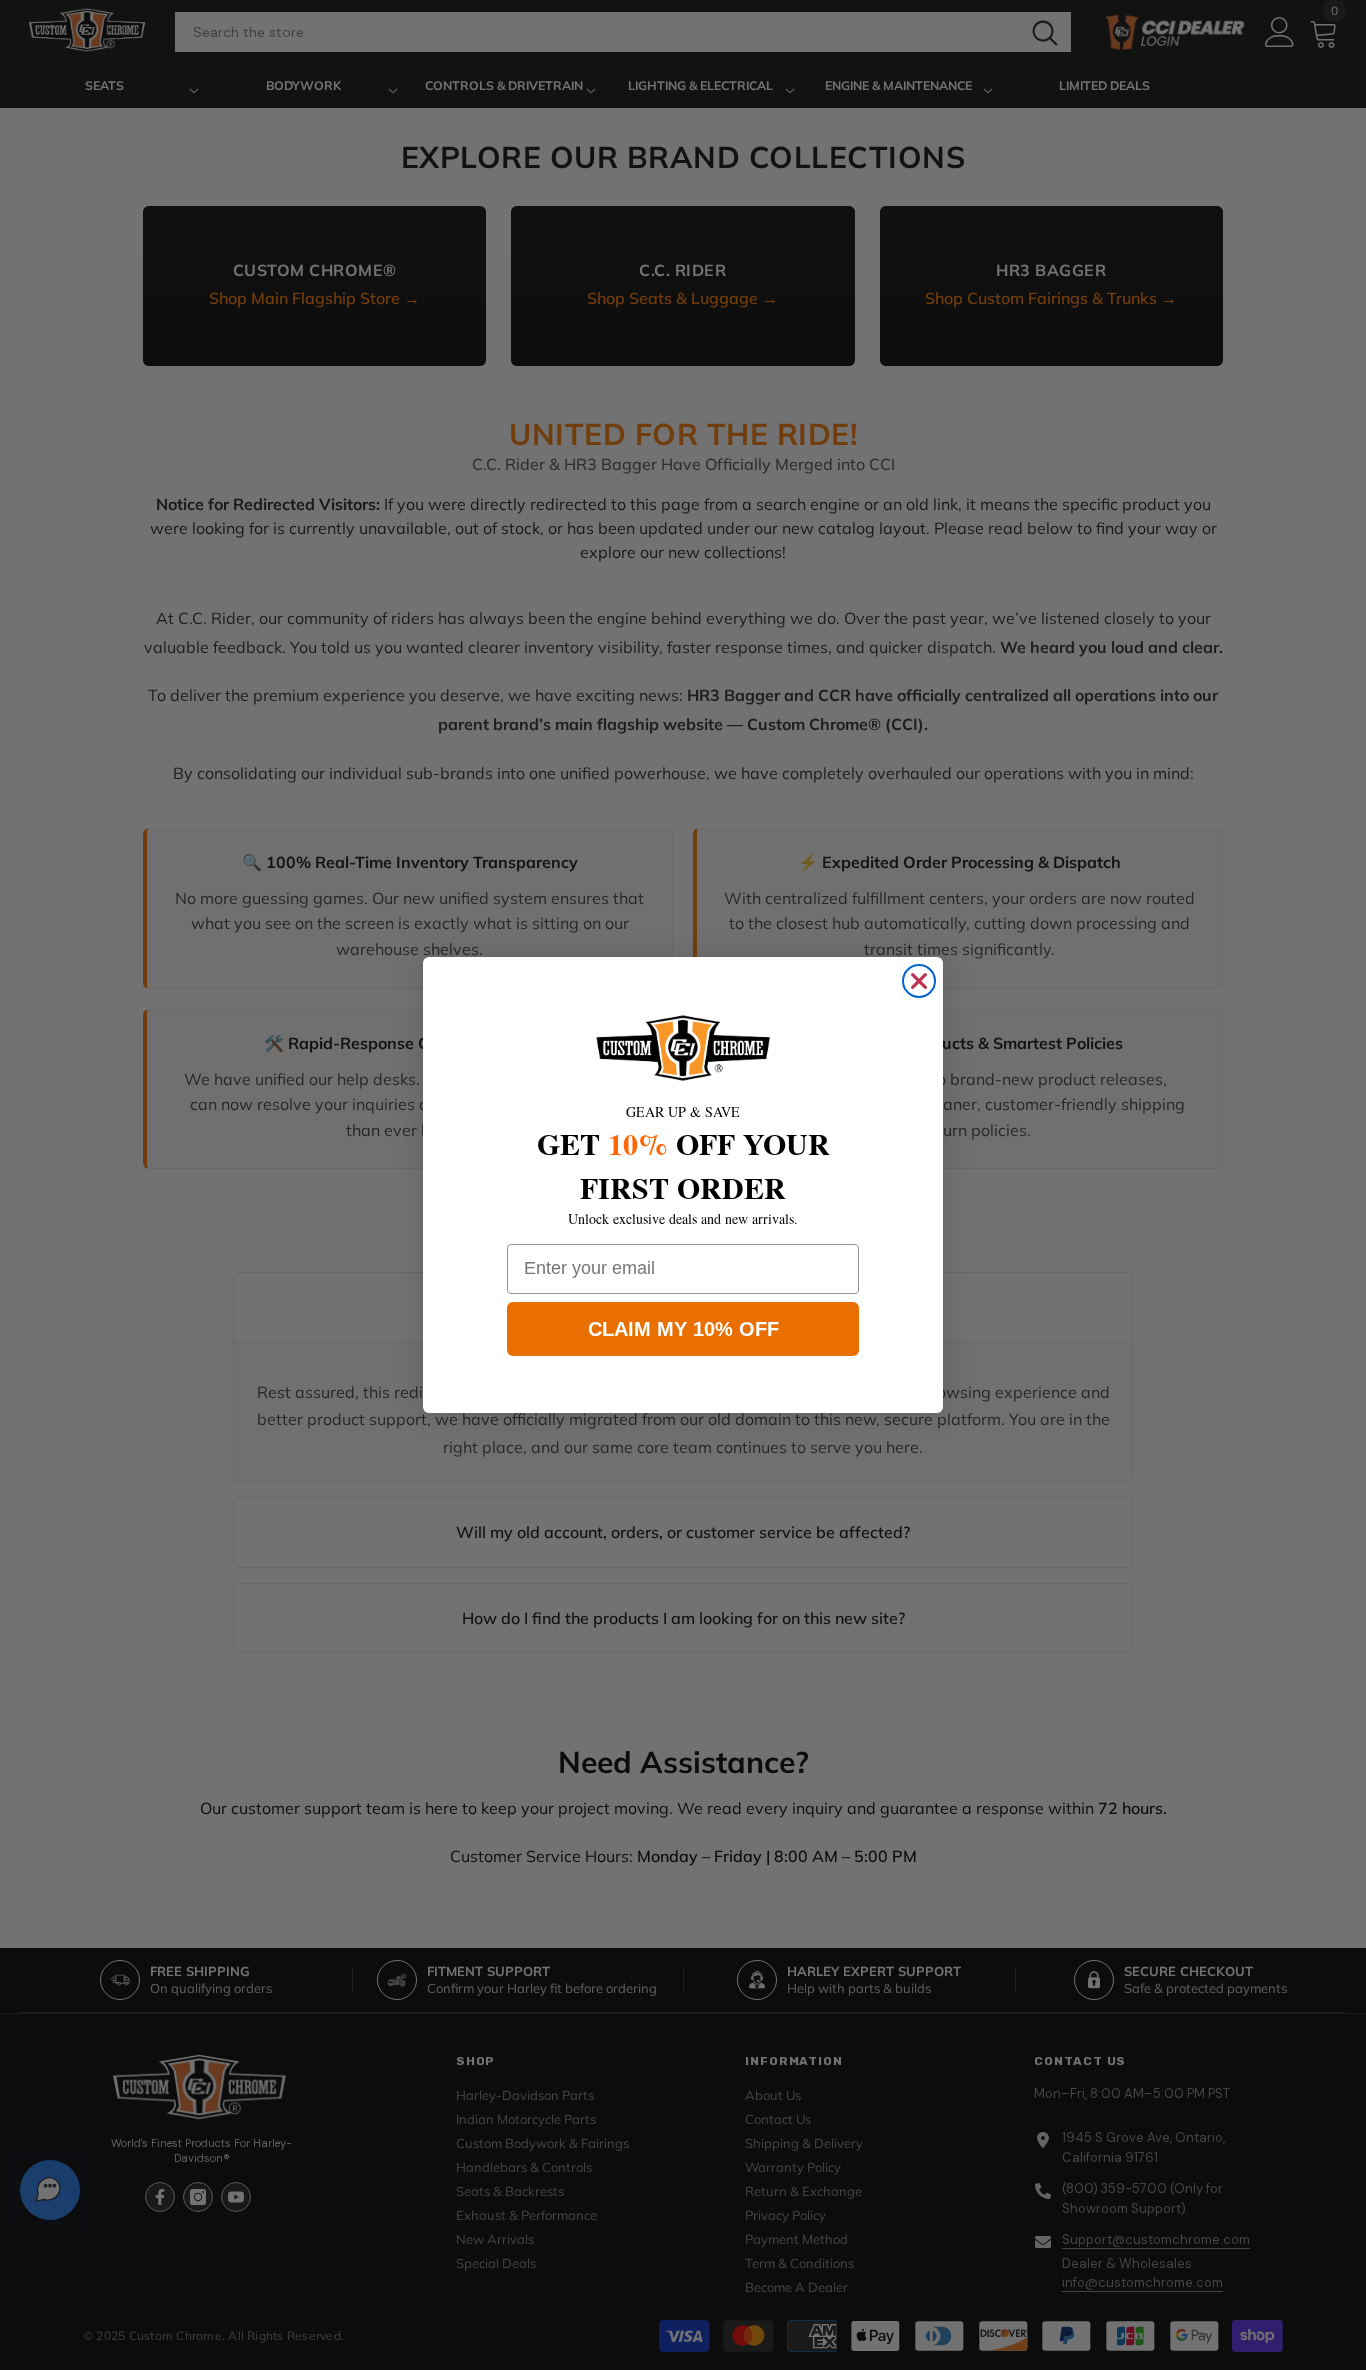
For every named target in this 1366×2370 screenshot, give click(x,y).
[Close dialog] (919, 981)
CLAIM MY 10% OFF (683, 1329)
